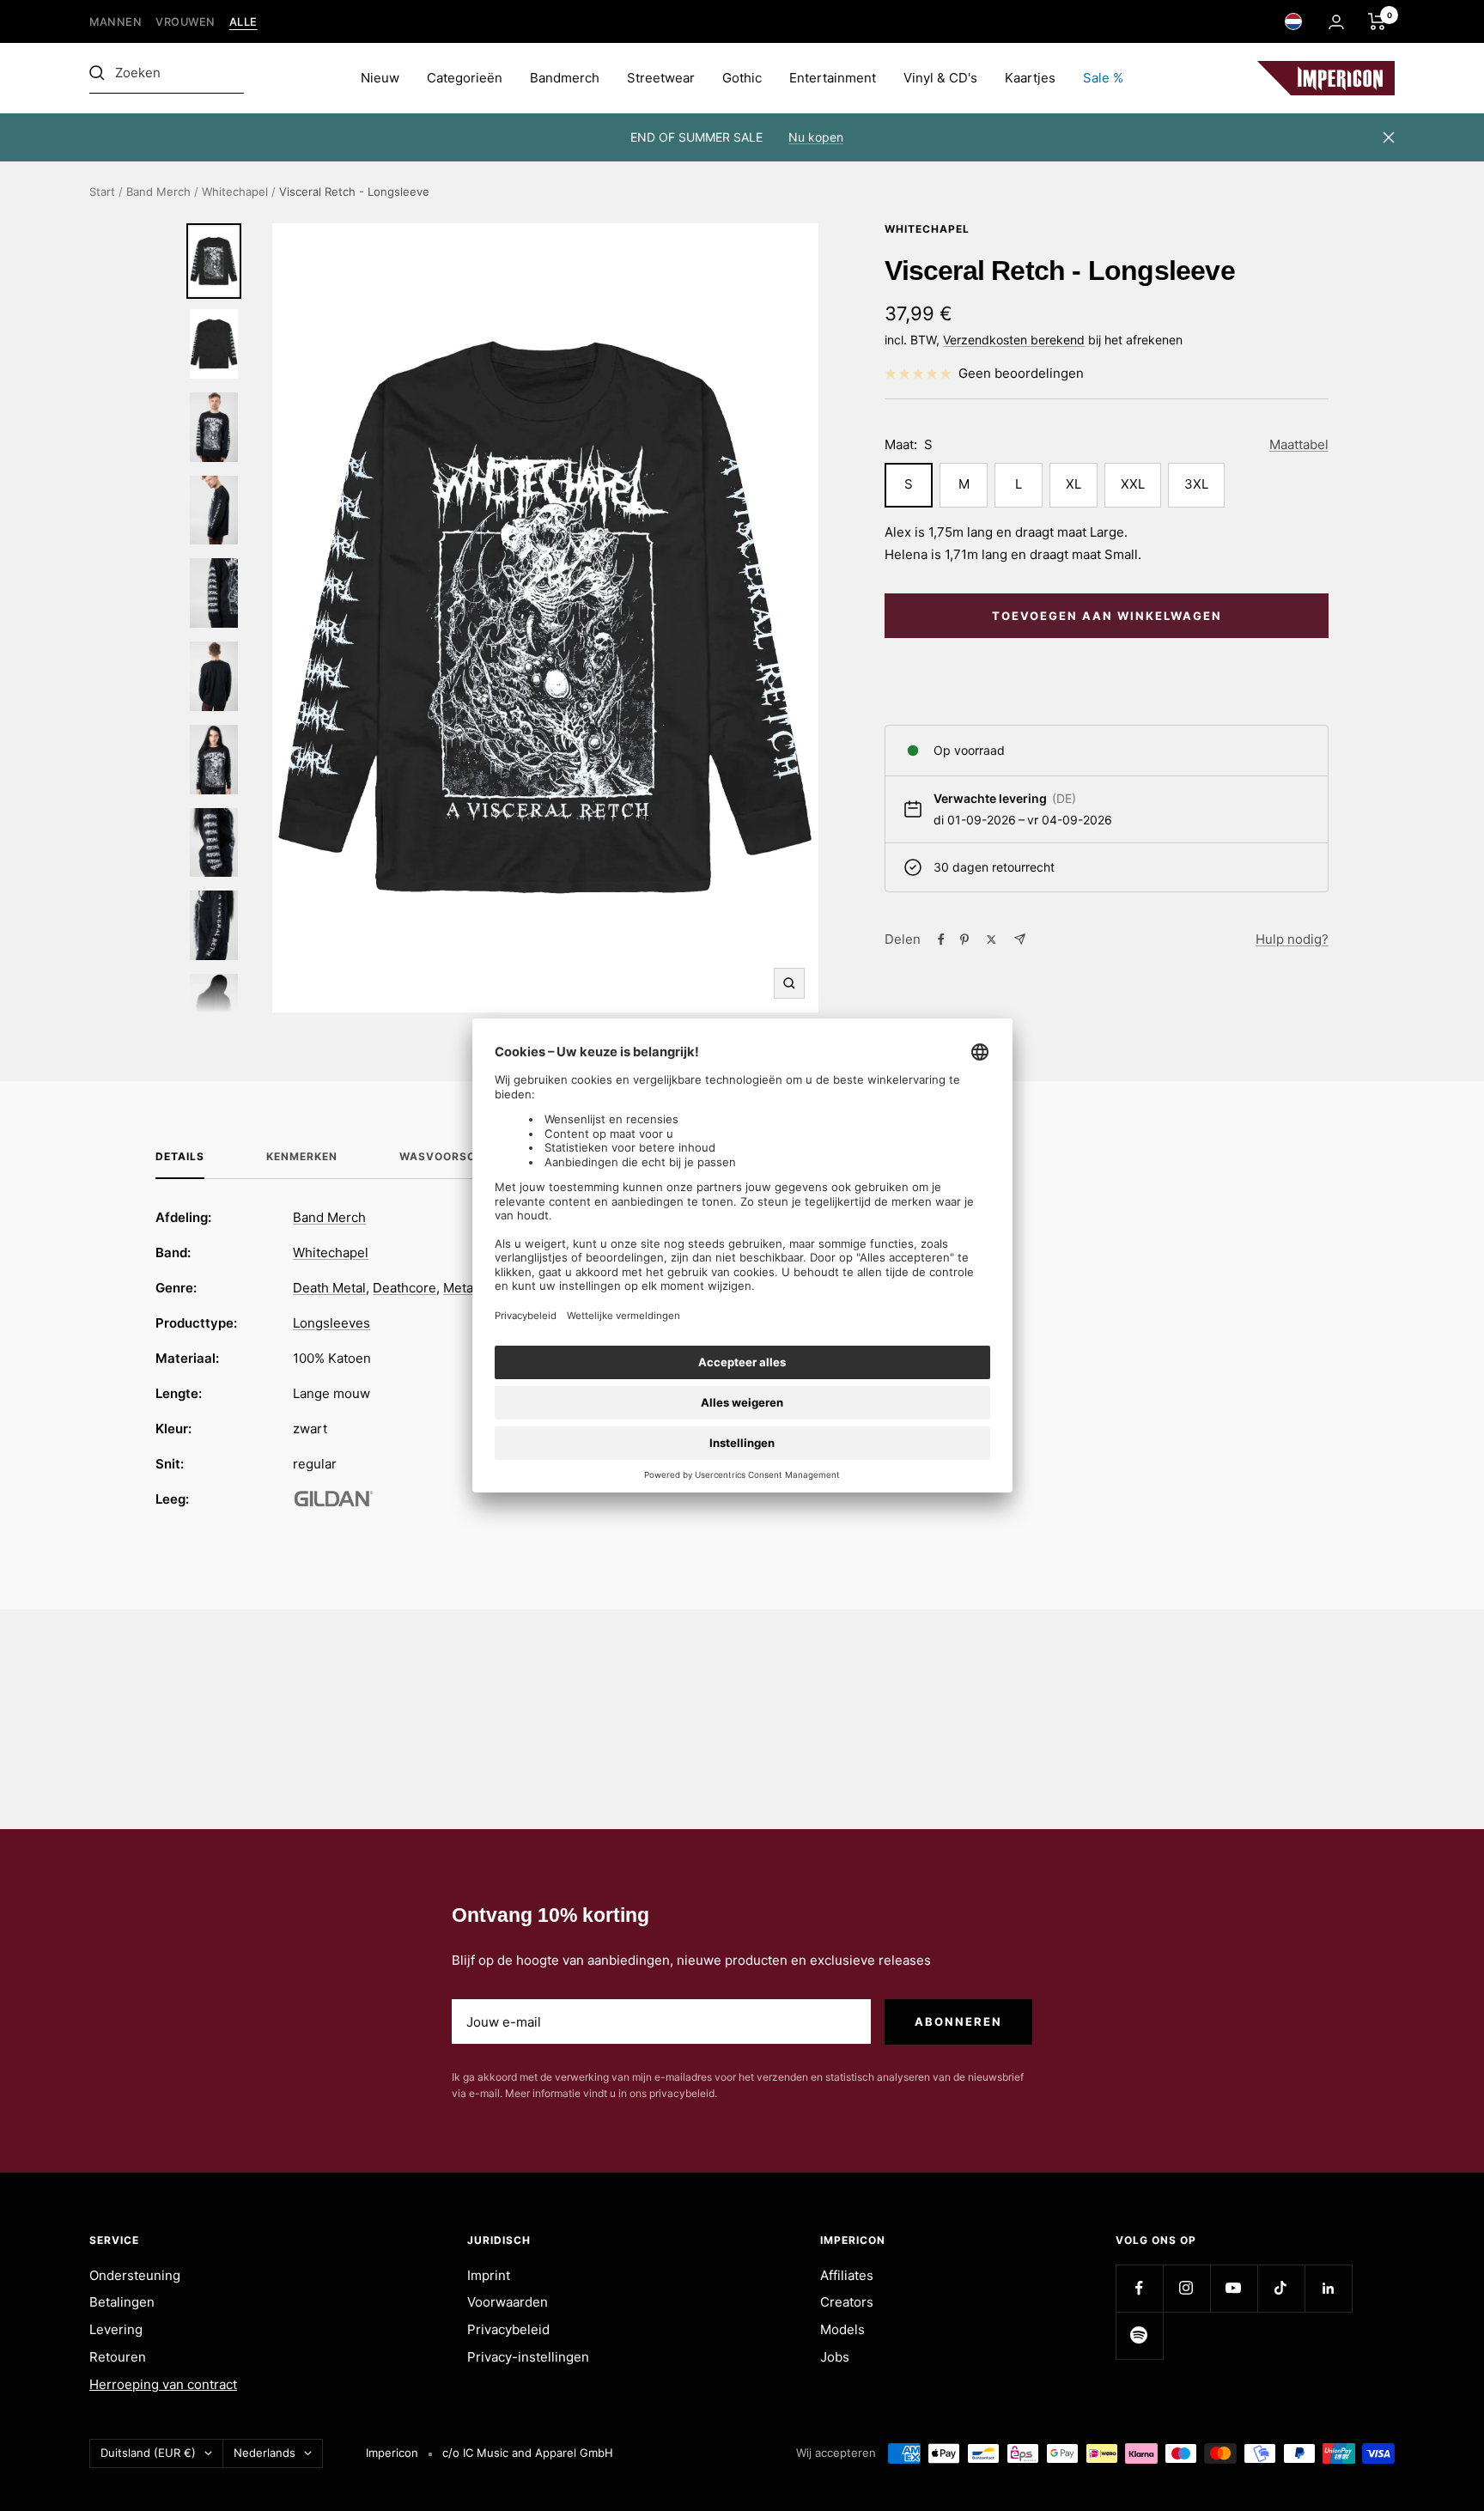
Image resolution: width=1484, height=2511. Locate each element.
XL (1073, 484)
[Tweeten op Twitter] (991, 939)
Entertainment (833, 78)
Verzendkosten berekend (1014, 340)
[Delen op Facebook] (941, 939)
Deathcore (404, 1288)
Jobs (835, 2357)
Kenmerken (302, 1157)
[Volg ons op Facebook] (1139, 2288)
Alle (243, 22)
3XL (1196, 484)
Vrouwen (185, 22)
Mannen (116, 22)
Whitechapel (235, 192)
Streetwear (661, 78)
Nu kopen (816, 137)
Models (842, 2329)
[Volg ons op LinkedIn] (1328, 2288)
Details (180, 1157)
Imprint (489, 2275)
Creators (847, 2302)
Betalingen (122, 2302)
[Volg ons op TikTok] (1281, 2288)
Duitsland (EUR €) (148, 2453)
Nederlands (265, 2453)
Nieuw (380, 78)
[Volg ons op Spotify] (1139, 2335)
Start (102, 192)
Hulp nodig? (1292, 939)
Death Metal (329, 1288)
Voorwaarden (508, 2302)
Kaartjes (1030, 78)
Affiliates (847, 2275)
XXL (1133, 484)
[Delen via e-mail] (1020, 939)
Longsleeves (331, 1323)
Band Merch (158, 192)
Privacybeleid (508, 2329)
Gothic (742, 78)
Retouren (118, 2357)
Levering (116, 2329)
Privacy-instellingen (528, 2357)
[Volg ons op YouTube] (1234, 2288)
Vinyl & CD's (940, 78)
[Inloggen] (1336, 22)
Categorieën (465, 78)
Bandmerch (565, 78)
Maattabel (1299, 444)
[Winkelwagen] (1377, 21)
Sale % (1103, 78)
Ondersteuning (135, 2275)
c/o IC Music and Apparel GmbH (528, 2453)
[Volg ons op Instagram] (1186, 2288)
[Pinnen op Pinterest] (964, 939)
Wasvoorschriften (462, 1157)
